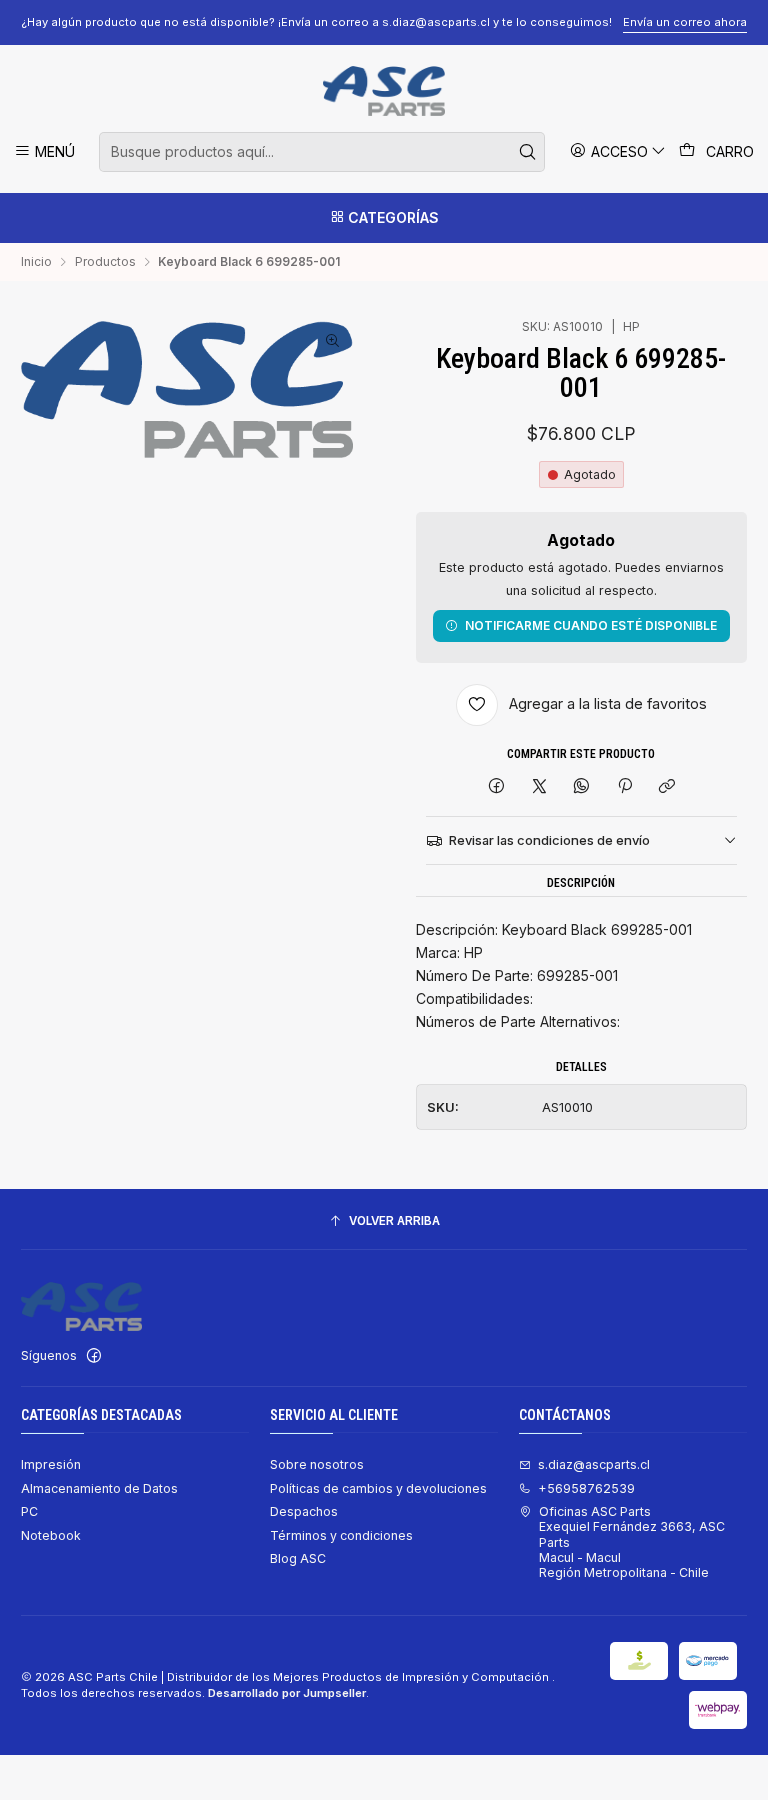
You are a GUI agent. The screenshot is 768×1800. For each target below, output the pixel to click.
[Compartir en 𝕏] (539, 787)
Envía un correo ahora (685, 22)
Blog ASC (298, 1558)
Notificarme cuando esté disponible (591, 625)
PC (29, 1511)
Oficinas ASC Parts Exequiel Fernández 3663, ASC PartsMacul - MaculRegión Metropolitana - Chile (632, 1542)
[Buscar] (528, 152)
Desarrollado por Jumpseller (287, 1693)
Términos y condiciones (341, 1535)
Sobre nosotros (317, 1464)
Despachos (304, 1511)
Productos (105, 262)
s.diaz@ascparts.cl (594, 1464)
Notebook (51, 1535)
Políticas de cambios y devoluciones (378, 1488)
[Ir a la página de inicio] (383, 91)
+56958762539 (586, 1488)
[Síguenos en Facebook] (94, 1356)
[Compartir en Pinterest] (625, 787)
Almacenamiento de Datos (99, 1488)
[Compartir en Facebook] (497, 787)
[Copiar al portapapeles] (666, 787)
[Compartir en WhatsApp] (582, 787)
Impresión (51, 1464)
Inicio (36, 262)
